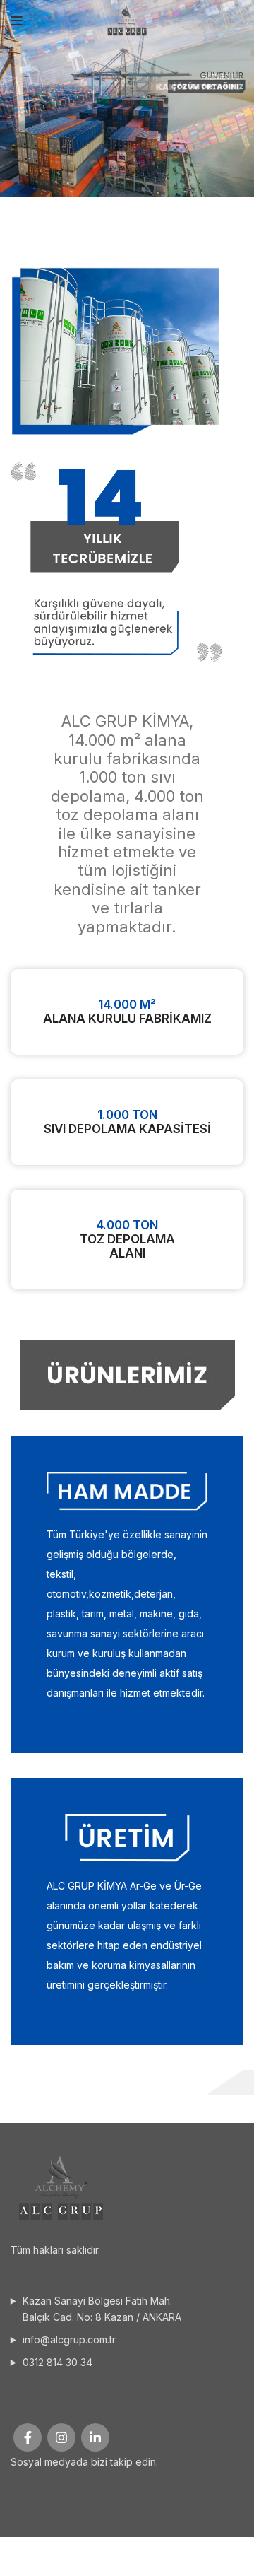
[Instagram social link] (61, 2437)
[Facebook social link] (28, 2437)
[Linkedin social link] (95, 2437)
